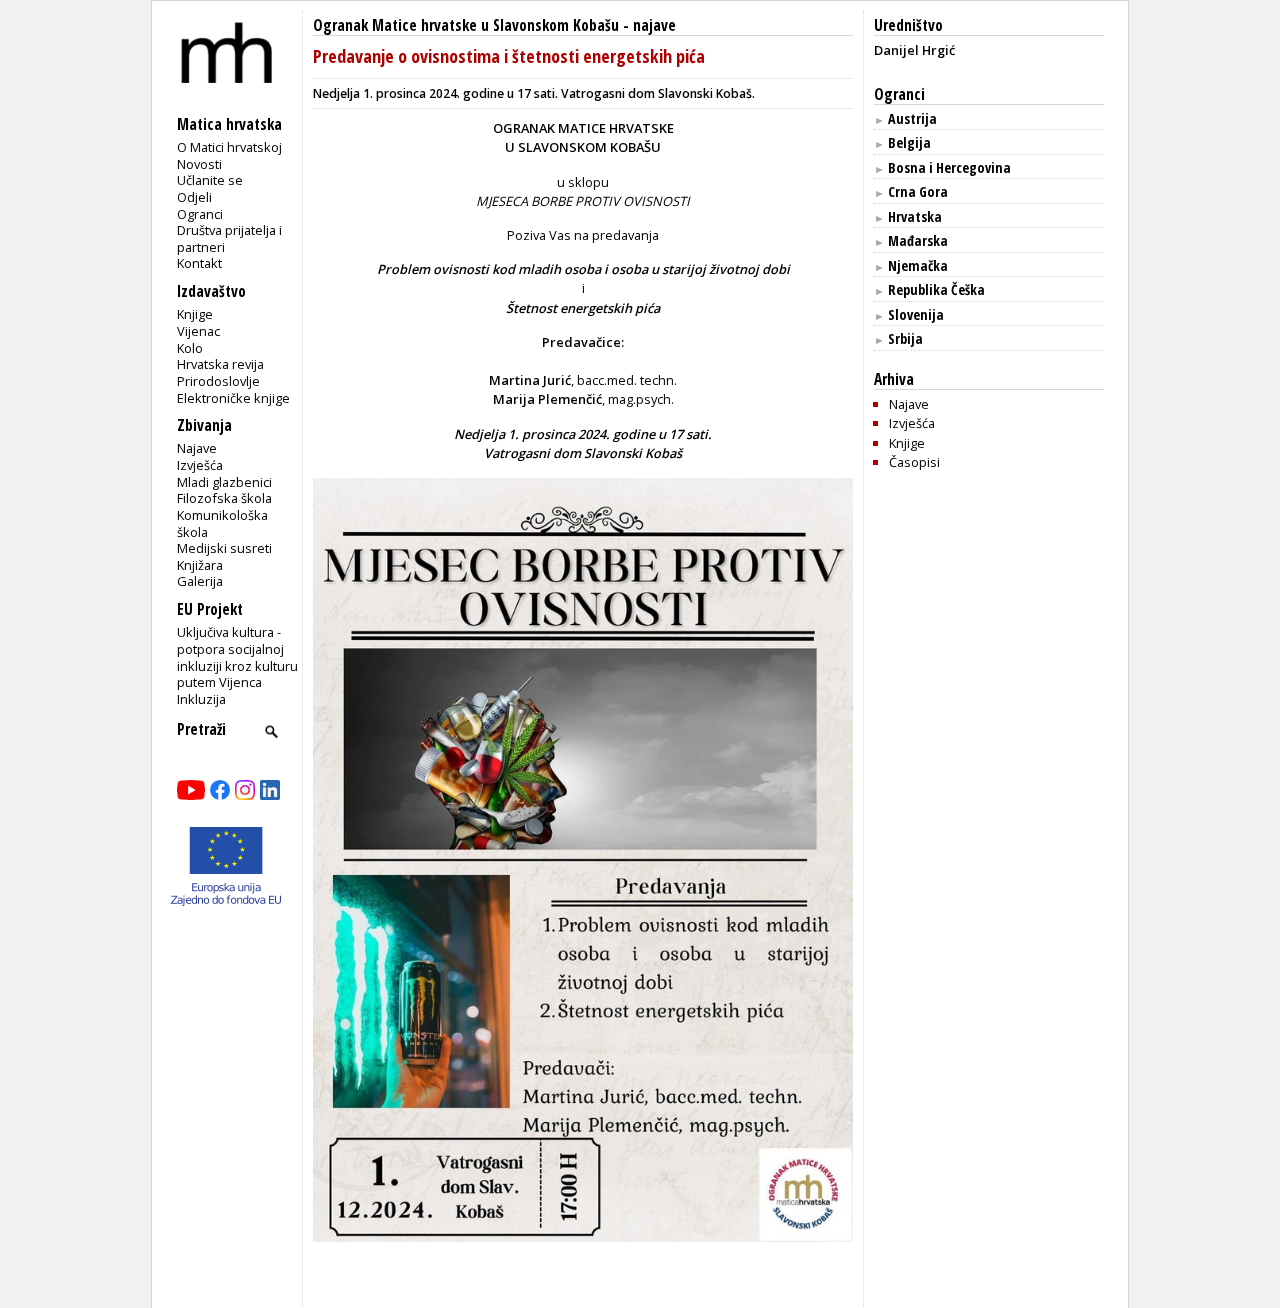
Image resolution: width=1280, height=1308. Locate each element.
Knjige (195, 314)
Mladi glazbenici (224, 482)
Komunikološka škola (222, 523)
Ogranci (200, 214)
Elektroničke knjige (233, 398)
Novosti (199, 164)
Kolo (190, 348)
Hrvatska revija (220, 364)
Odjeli (194, 197)
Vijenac (198, 331)
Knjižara (200, 565)
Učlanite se (210, 180)
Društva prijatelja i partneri (229, 238)
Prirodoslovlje (218, 381)
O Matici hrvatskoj (229, 147)
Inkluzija (201, 699)
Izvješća (200, 465)
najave (654, 25)
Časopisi (914, 462)
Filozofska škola (224, 498)
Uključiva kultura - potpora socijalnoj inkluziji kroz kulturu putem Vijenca (237, 657)
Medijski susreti (224, 548)
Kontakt (199, 263)
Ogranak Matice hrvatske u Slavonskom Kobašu (466, 25)
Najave (197, 448)
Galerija (200, 581)
